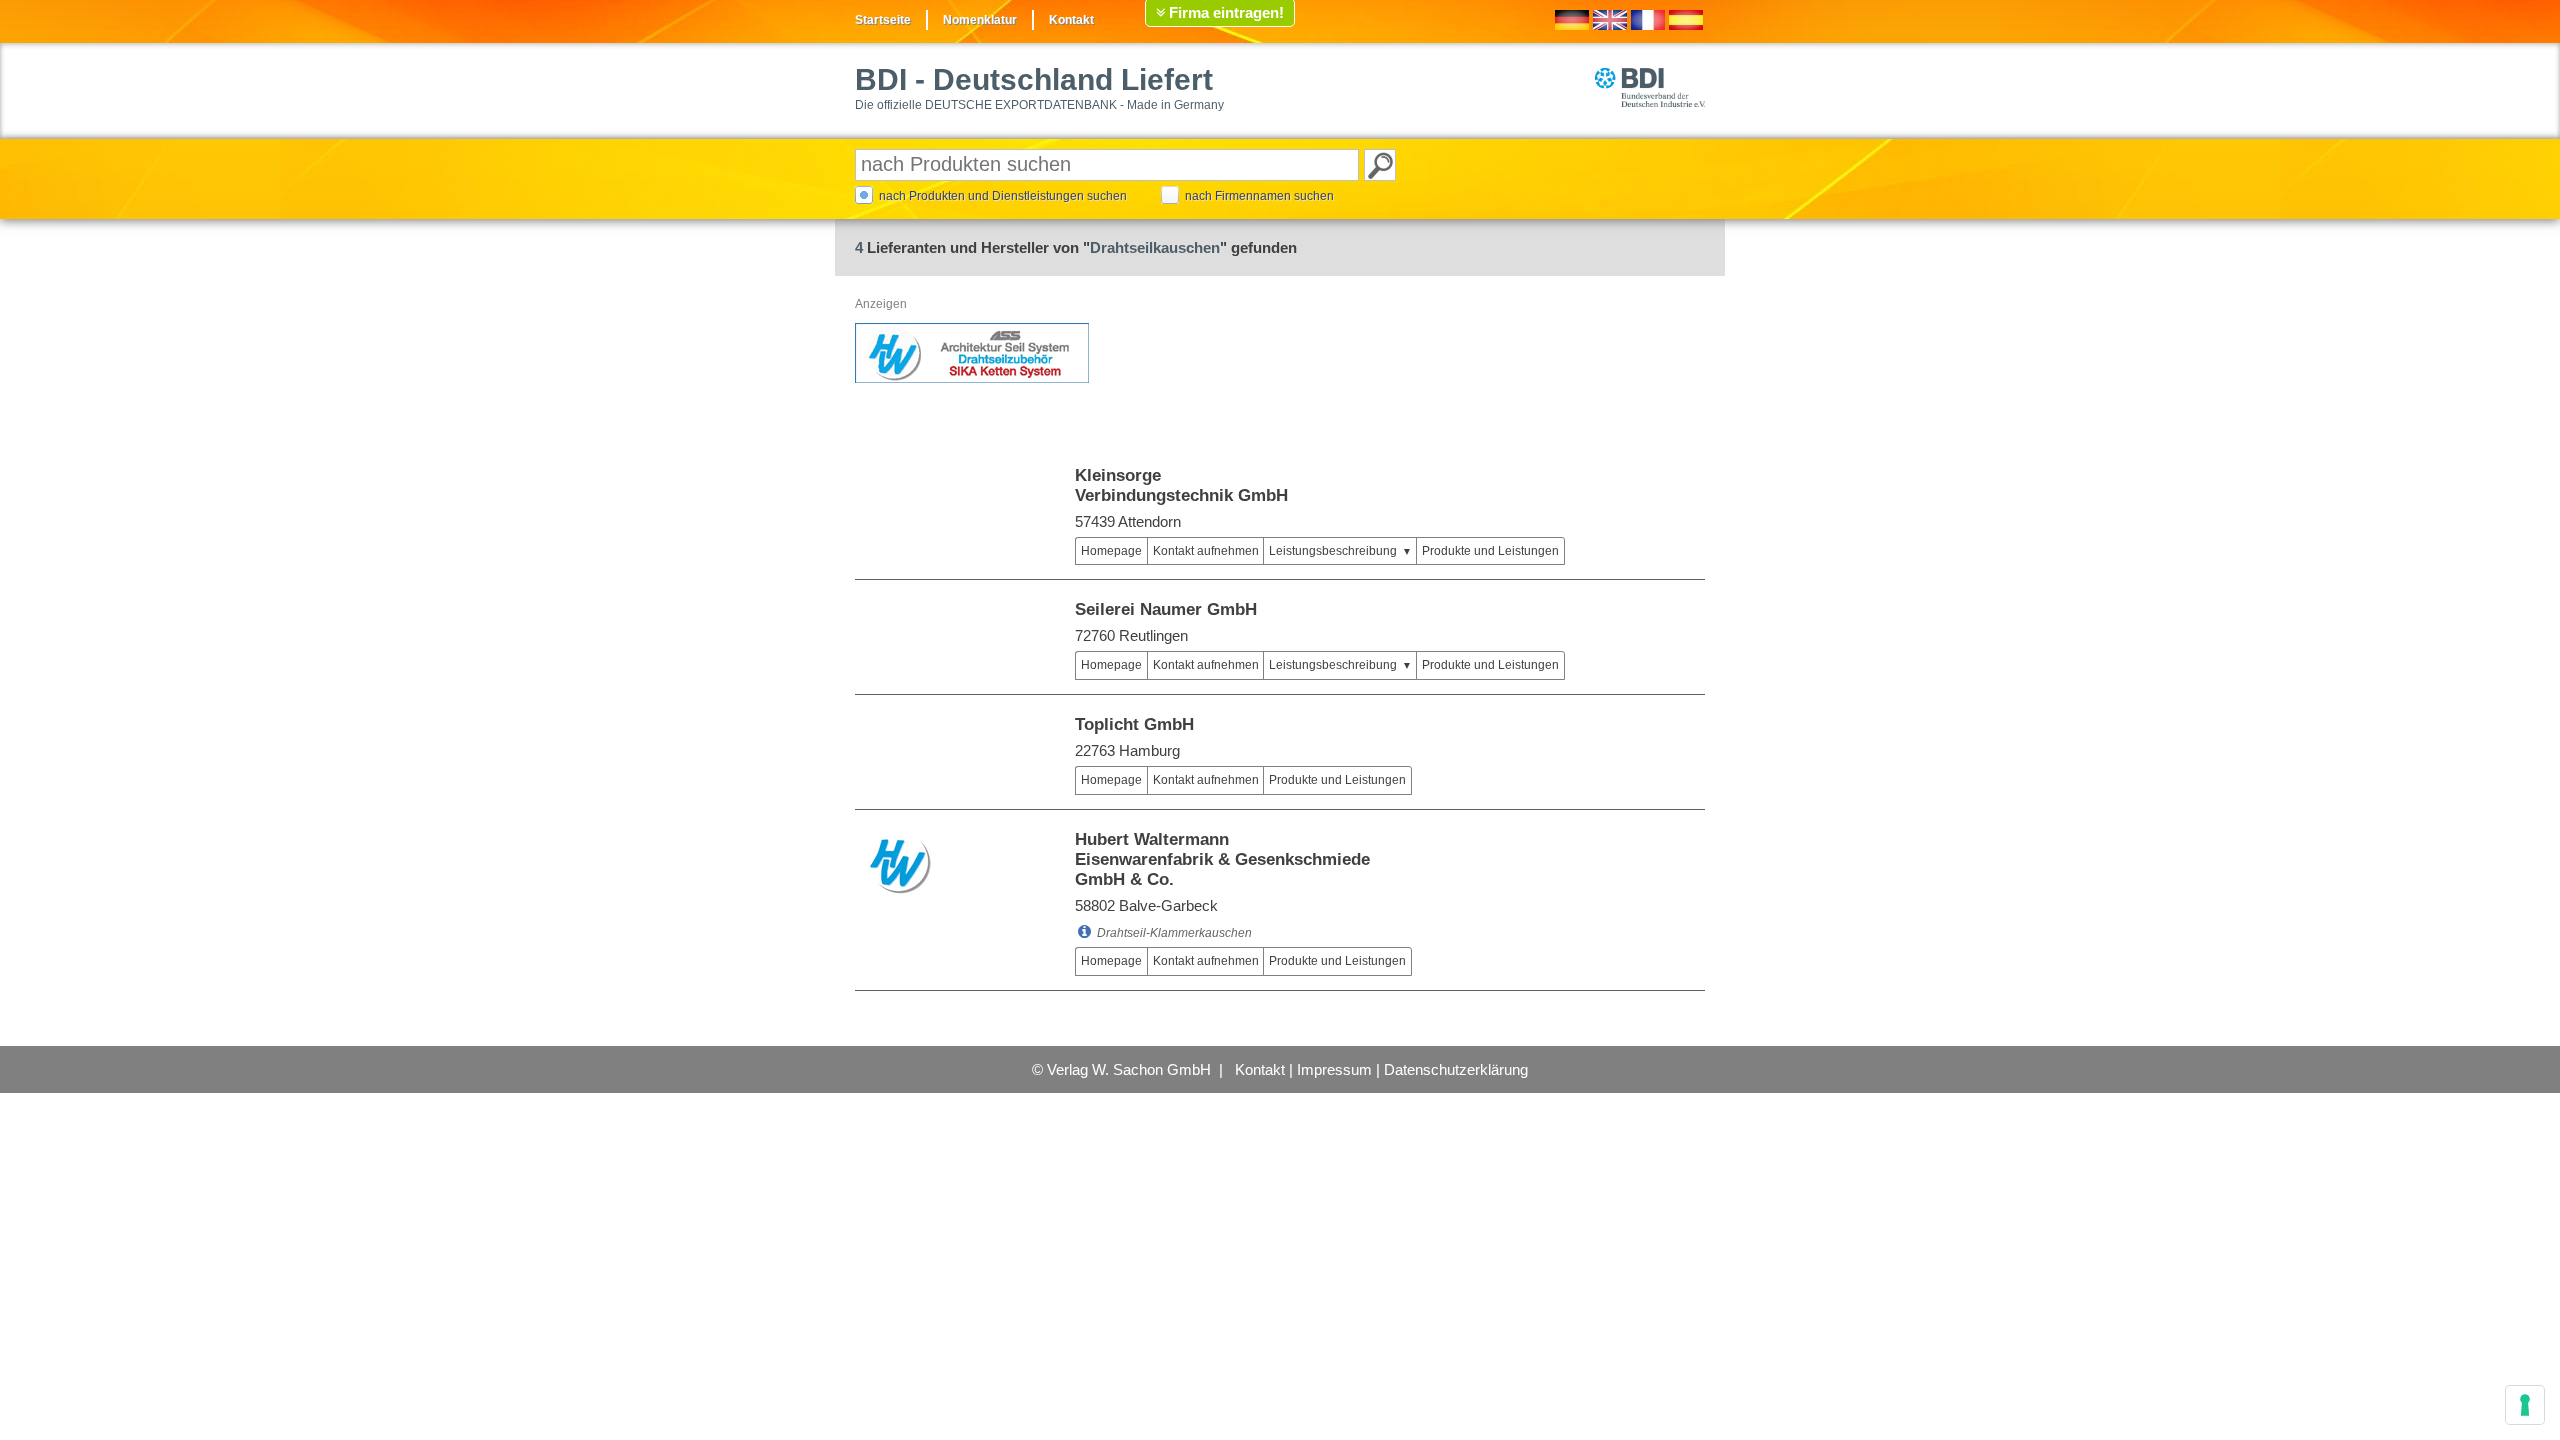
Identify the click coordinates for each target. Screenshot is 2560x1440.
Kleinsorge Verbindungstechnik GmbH (1181, 485)
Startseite (883, 20)
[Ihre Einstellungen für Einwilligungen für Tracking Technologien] (2525, 1405)
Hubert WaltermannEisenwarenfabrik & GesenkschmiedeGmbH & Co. (1222, 859)
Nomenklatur (980, 20)
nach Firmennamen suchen (1259, 196)
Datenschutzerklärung (1456, 1069)
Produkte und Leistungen (1490, 551)
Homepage (1111, 551)
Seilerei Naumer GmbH (1166, 609)
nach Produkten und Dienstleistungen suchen (1003, 196)
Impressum (1334, 1069)
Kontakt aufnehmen (1206, 551)
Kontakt (1071, 20)
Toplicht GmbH (1134, 724)
